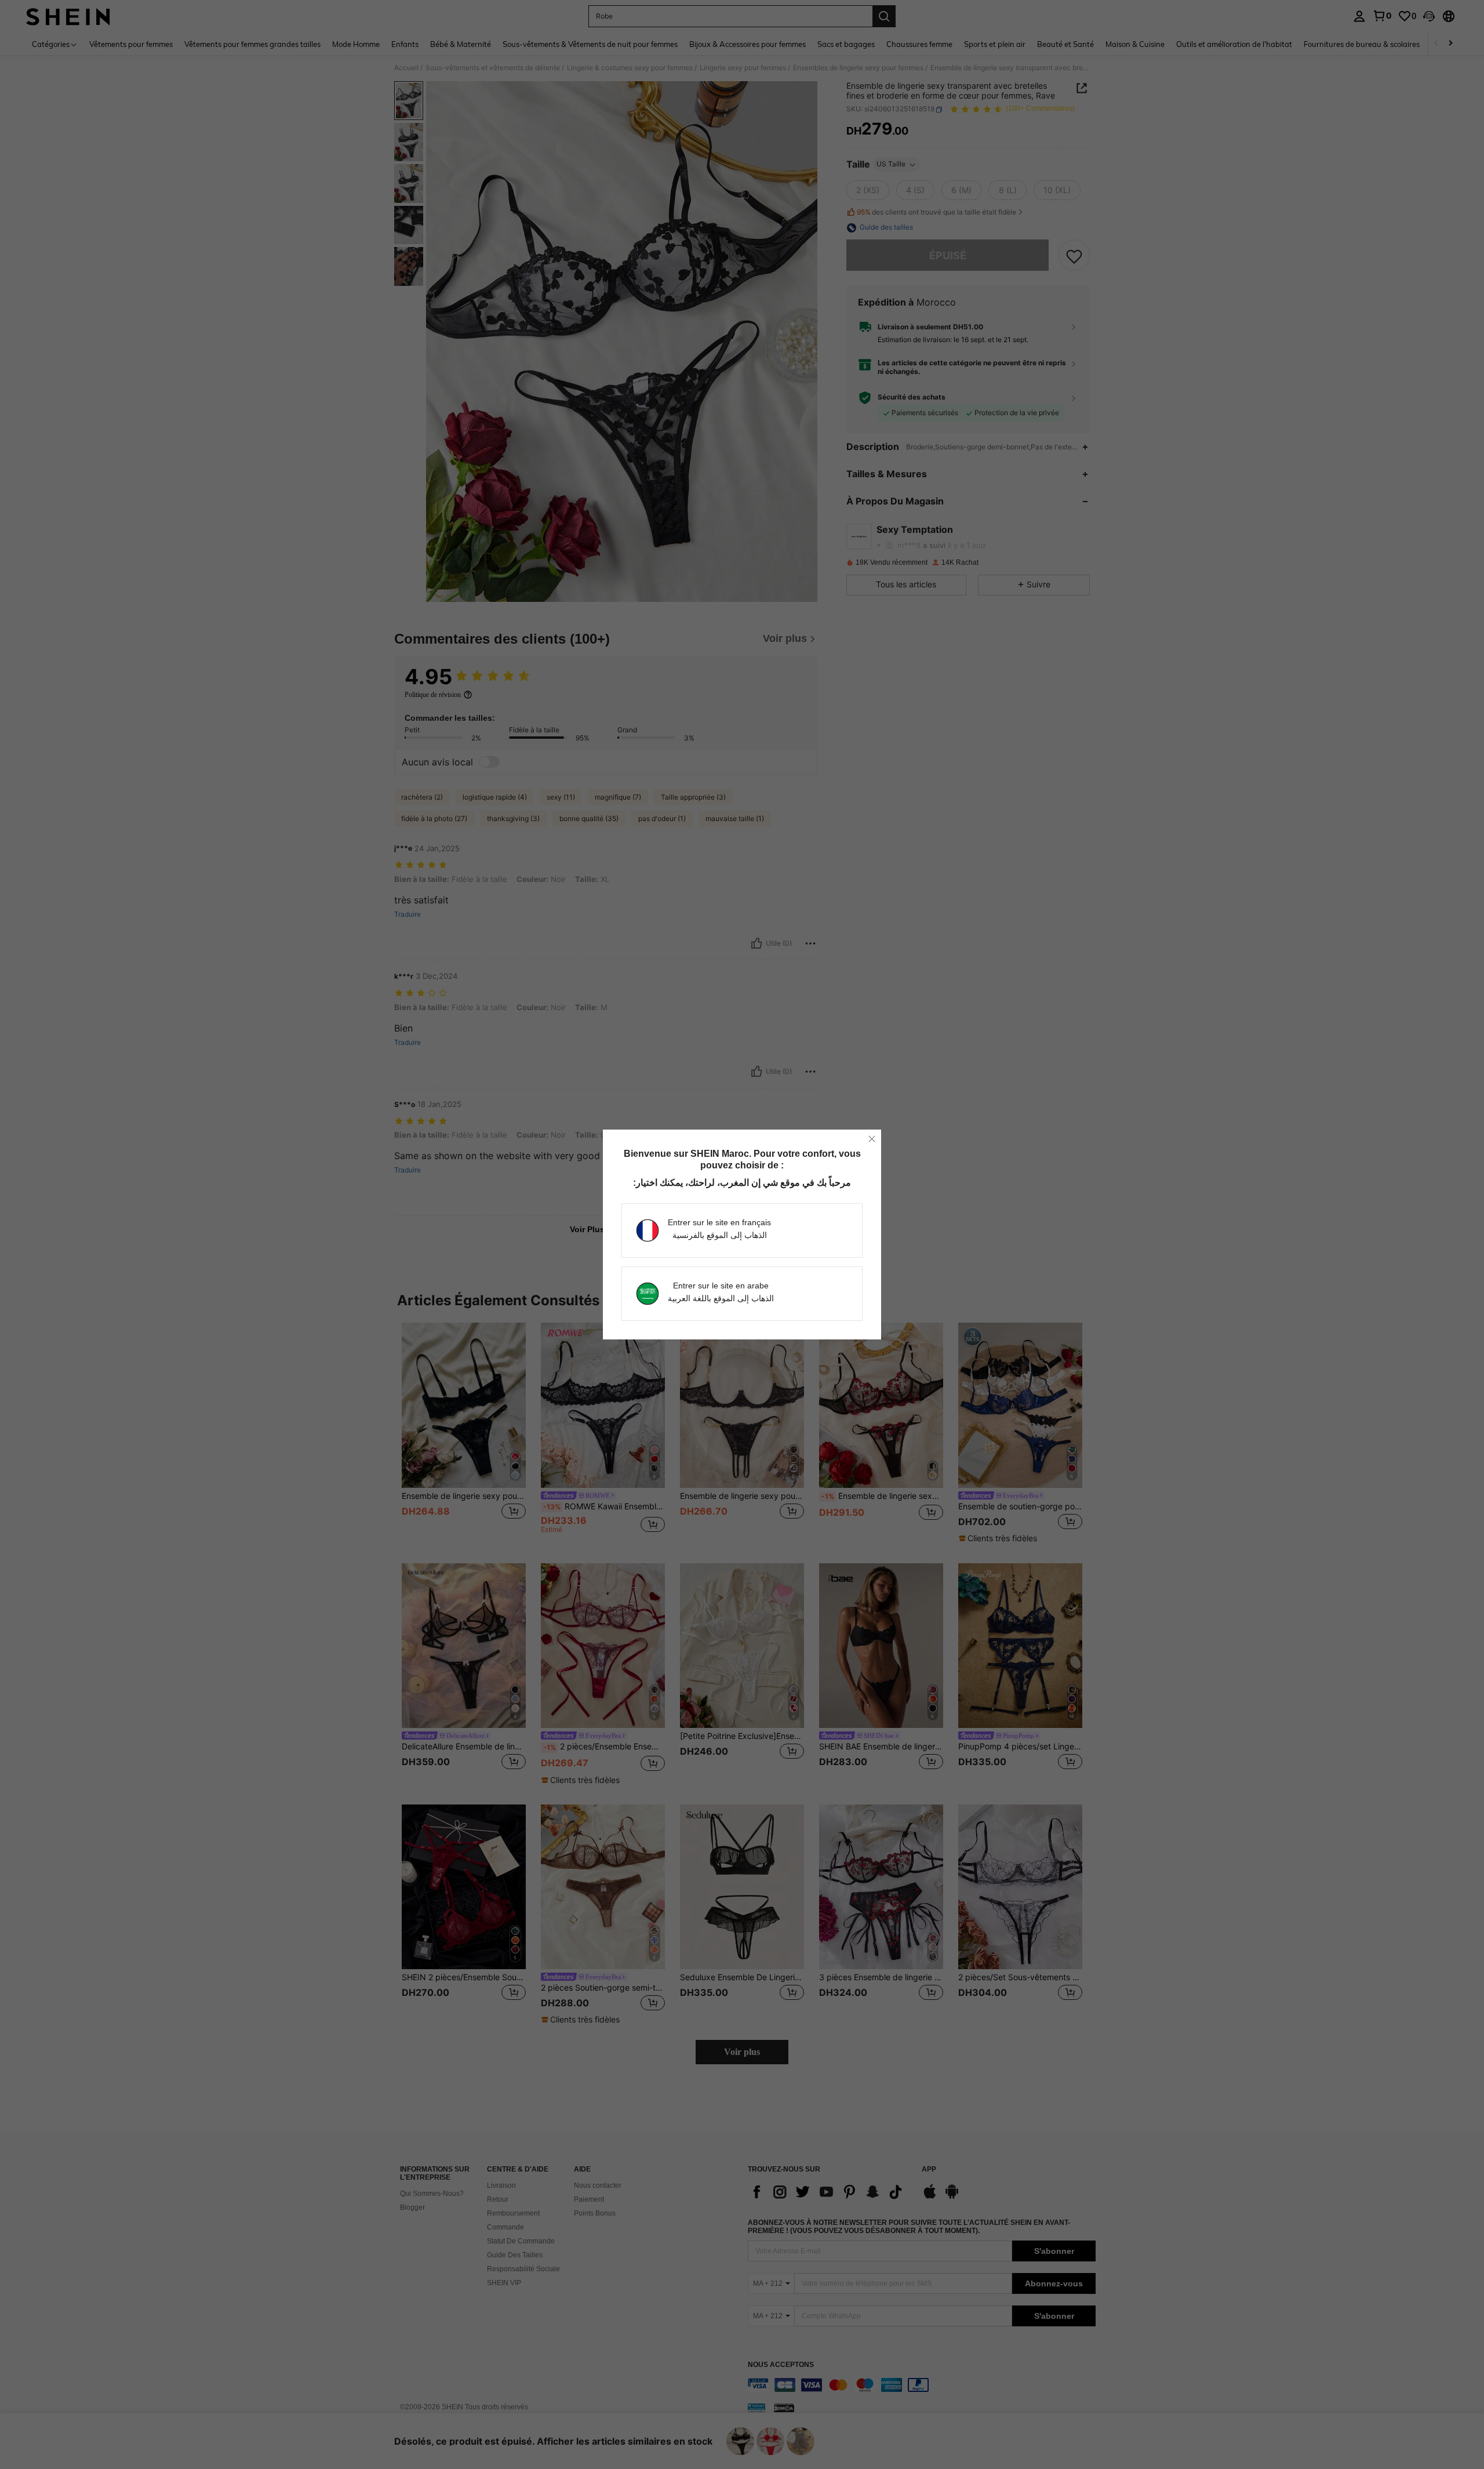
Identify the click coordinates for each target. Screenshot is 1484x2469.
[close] (872, 1139)
